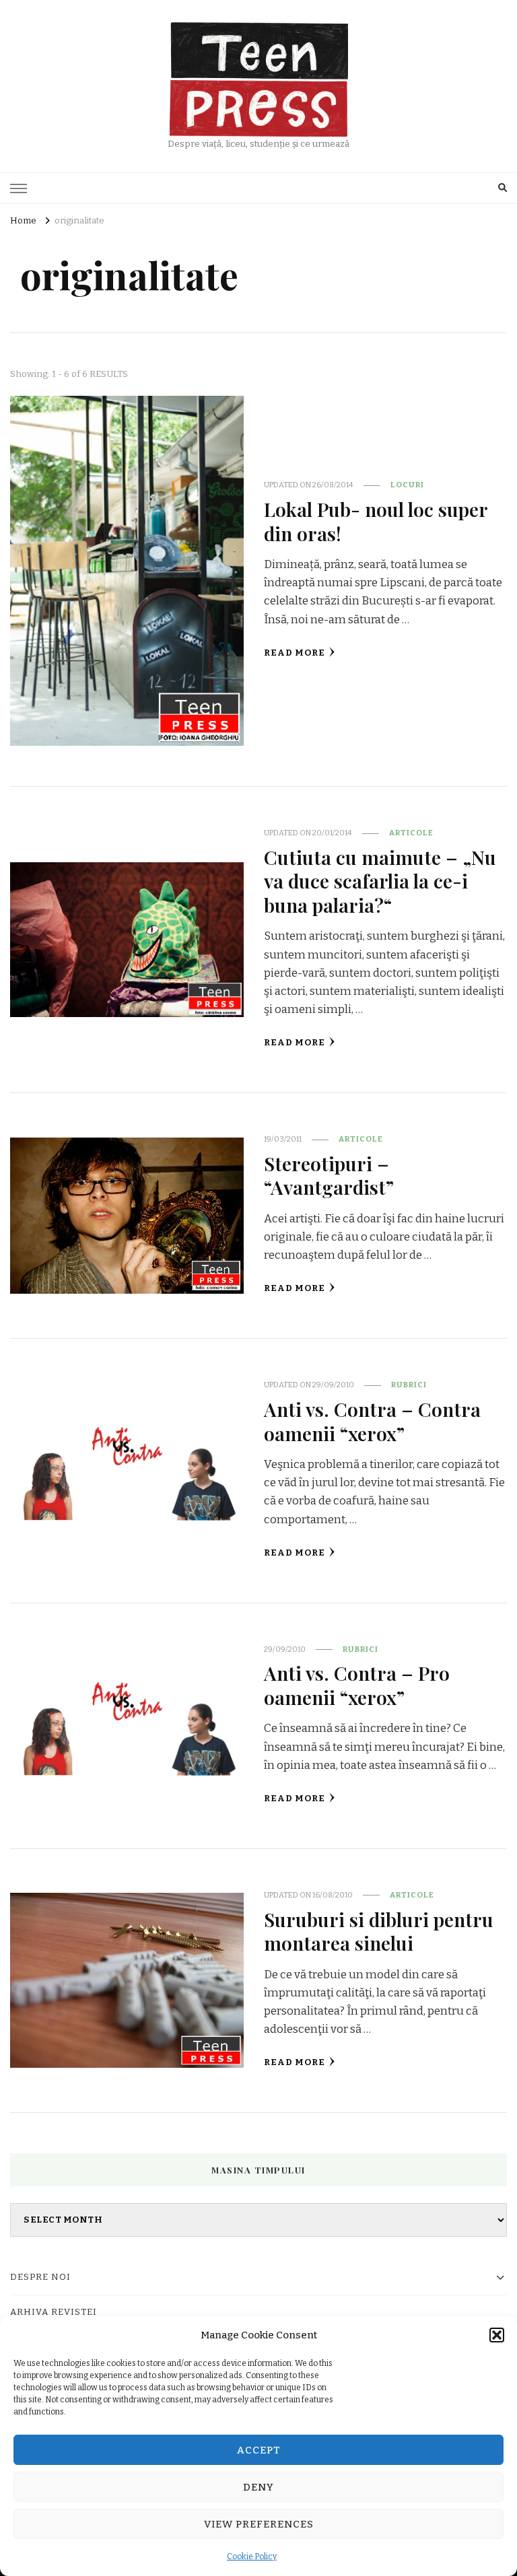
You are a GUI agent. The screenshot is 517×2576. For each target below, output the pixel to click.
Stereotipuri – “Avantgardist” (329, 1175)
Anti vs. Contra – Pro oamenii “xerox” (357, 1684)
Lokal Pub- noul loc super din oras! (376, 521)
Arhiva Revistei (54, 2312)
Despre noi (40, 2277)
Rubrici (409, 1385)
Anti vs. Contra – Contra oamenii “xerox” (372, 1421)
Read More (295, 653)
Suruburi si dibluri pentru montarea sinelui (379, 1931)
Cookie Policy (252, 2556)
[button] (497, 2335)
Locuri (407, 485)
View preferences (259, 2524)
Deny (258, 2487)
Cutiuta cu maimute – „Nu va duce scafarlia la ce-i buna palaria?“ (380, 881)
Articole (411, 833)
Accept (259, 2450)
